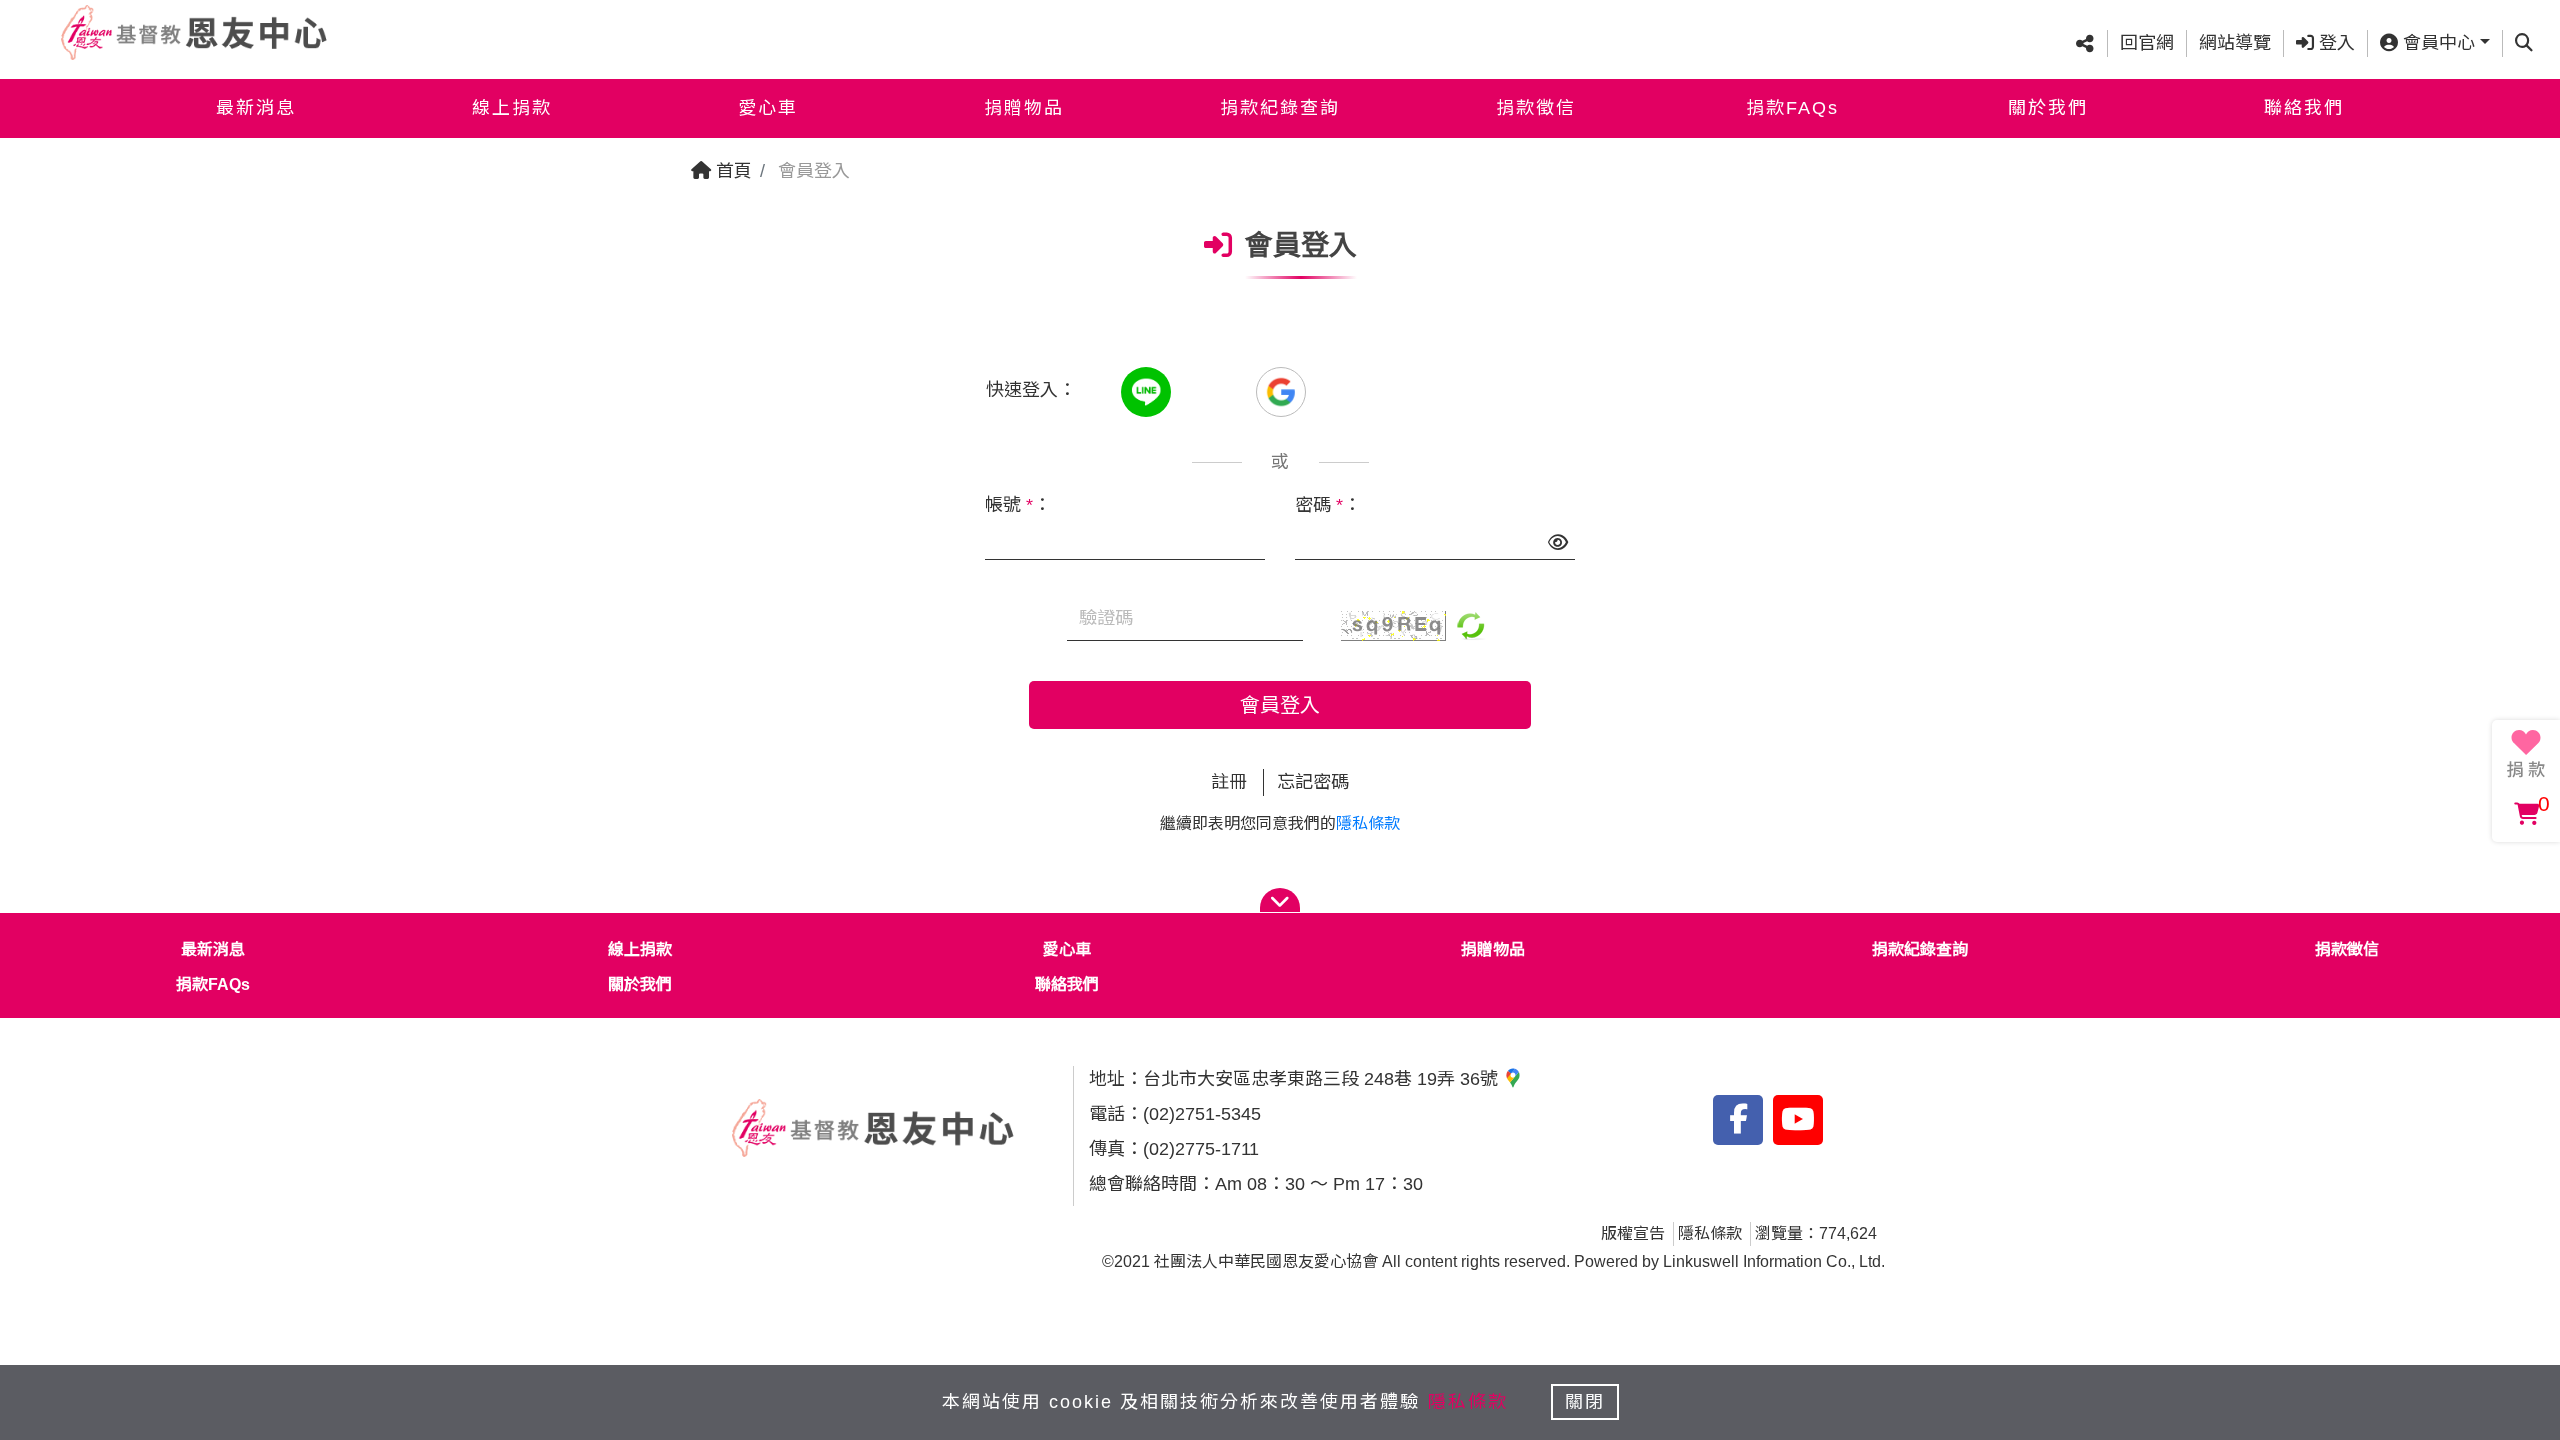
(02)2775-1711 (1201, 1149)
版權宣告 (1633, 1233)
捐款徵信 (1536, 108)
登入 (2334, 43)
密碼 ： (1328, 505)
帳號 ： (1018, 505)
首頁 (731, 171)
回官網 (2147, 43)
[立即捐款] (2526, 754)
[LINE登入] (1148, 390)
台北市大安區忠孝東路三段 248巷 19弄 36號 (1323, 1079)
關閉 (1585, 1402)
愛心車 (768, 108)
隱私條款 (1368, 823)
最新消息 (256, 108)
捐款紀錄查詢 (1280, 108)
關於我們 (2048, 108)
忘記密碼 (1313, 782)
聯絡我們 (2304, 108)
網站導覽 (2235, 43)
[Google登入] (1281, 390)
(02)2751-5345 (1202, 1114)
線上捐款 (512, 108)
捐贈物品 (1024, 108)
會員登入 (1280, 705)
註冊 (1229, 782)
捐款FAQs (1792, 108)
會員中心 (2436, 43)
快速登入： (1031, 390)
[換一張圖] (1471, 624)
